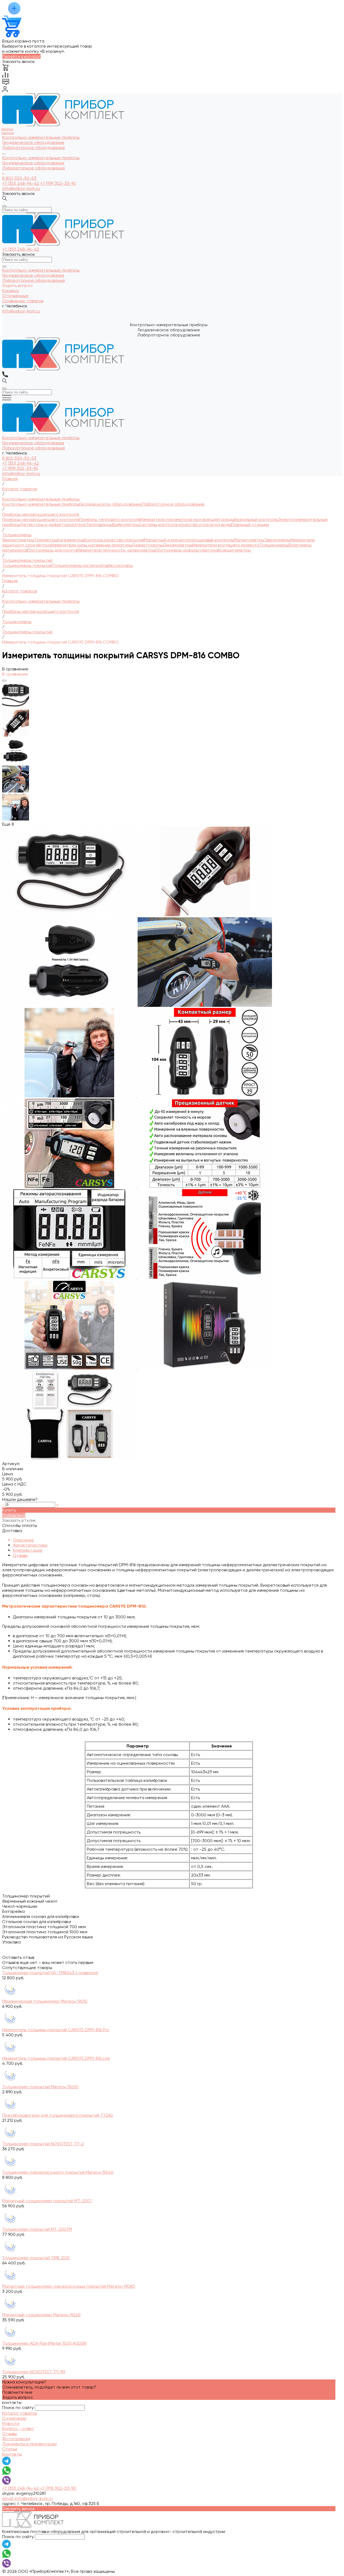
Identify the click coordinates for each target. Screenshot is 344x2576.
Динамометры (178, 545)
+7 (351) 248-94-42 (21, 183)
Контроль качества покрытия (114, 540)
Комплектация (28, 1550)
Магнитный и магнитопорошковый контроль (189, 540)
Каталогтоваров (7, 131)
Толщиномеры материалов (80, 565)
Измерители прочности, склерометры (116, 550)
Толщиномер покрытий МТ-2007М (37, 2229)
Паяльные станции (250, 525)
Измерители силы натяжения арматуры (92, 545)
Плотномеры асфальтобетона (187, 550)
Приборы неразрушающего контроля (41, 519)
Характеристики (30, 1545)
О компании (14, 2418)
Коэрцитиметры (234, 550)
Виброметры (126, 525)
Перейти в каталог (21, 56)
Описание (23, 1540)
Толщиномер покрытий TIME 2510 (36, 2258)
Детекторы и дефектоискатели (53, 525)
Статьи (10, 2449)
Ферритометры (18, 540)
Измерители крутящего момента (226, 545)
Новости (11, 2423)
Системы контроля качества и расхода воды (185, 525)
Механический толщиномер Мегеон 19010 (45, 2001)
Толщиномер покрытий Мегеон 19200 (40, 2087)
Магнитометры (249, 540)
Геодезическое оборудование (33, 163)
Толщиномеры (274, 545)
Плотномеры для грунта (52, 550)
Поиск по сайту (18, 2408)
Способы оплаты (20, 1525)
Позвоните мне (17, 2392)
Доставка (12, 1531)
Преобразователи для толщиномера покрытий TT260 (58, 2115)
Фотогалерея (16, 2439)
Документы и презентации (29, 2444)
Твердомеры (277, 540)
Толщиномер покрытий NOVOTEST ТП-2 (43, 2144)
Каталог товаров (19, 2413)
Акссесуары (120, 565)
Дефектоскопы (147, 545)
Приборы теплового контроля (110, 519)
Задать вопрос (17, 2397)
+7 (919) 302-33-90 (58, 183)
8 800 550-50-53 (19, 178)
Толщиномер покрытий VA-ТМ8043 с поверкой (50, 1973)
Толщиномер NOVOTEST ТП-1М (34, 2372)
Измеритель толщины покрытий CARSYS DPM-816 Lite (56, 2058)
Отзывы (20, 1555)
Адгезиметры (70, 540)
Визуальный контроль (256, 519)
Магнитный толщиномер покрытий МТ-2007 (47, 2201)
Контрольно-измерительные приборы (41, 158)
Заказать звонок (19, 193)
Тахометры (46, 540)
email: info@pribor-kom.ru (27, 2498)
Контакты (12, 2454)
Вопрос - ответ (18, 2428)
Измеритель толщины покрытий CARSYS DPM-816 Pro (56, 2030)
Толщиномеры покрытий (27, 565)
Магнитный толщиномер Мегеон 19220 (41, 2315)
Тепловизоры (99, 525)
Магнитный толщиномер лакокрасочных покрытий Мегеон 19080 (69, 2286)
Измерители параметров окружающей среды (187, 519)
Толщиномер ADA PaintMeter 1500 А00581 (44, 2343)
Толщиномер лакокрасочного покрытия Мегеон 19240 (58, 2172)
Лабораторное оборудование (34, 168)
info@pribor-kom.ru (21, 188)
